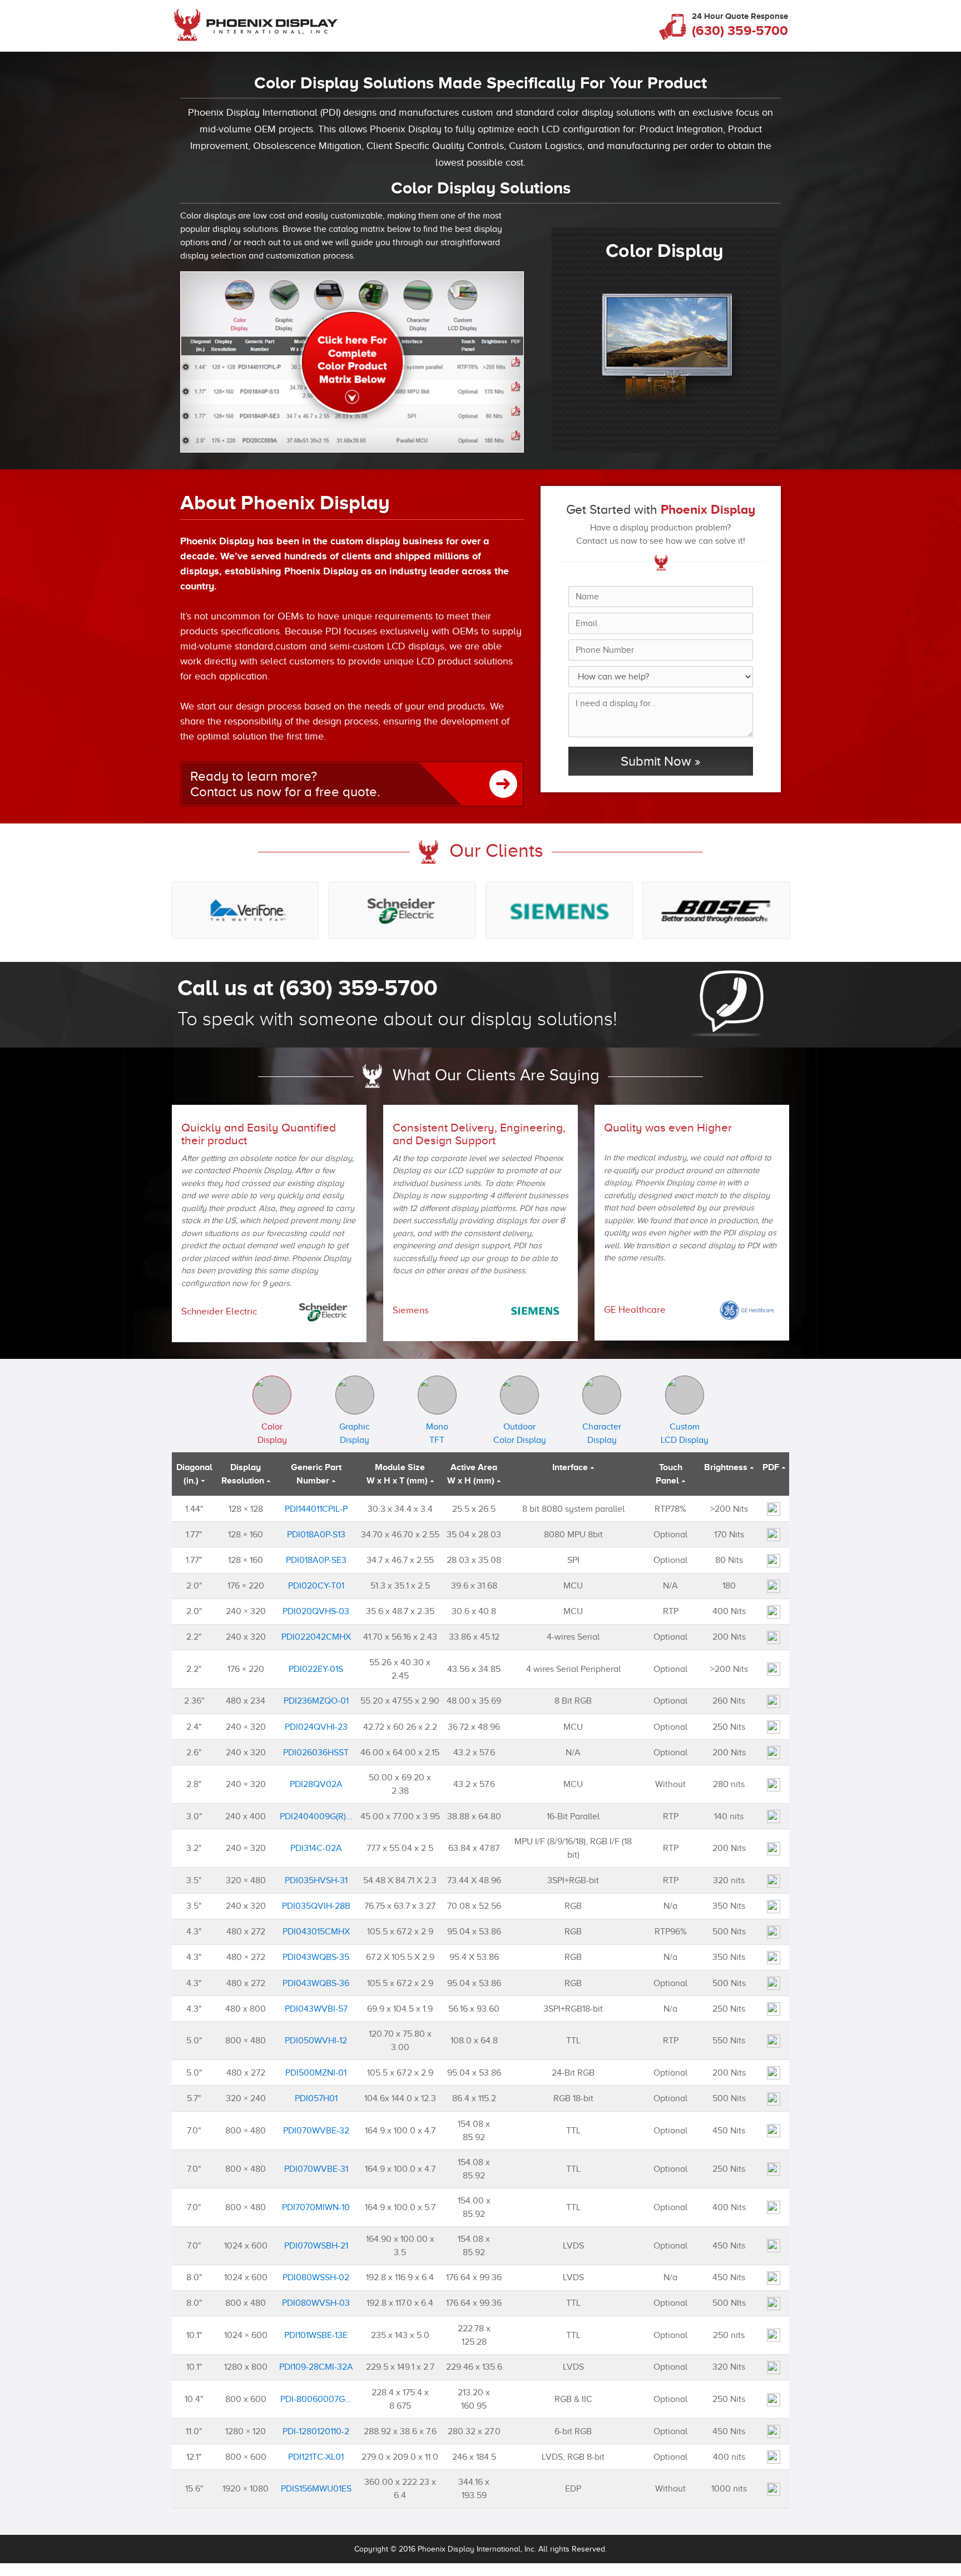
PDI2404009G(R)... (316, 1816)
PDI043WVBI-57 (316, 2009)
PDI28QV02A (316, 1784)
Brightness (726, 1467)
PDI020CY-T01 (316, 1586)
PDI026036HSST (316, 1753)
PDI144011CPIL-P (316, 1509)
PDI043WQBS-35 (316, 1957)
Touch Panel (669, 1474)
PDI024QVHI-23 (316, 1727)
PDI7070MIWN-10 (316, 2207)
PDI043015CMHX (316, 1932)
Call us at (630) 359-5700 (308, 988)
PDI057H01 (316, 2098)
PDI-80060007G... (316, 2399)
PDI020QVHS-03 (316, 1611)
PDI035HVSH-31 (316, 1880)
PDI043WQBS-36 (316, 1983)
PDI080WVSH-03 (316, 2303)
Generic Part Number (316, 1474)
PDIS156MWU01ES (316, 2489)
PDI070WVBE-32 (316, 2131)
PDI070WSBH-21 (316, 2246)
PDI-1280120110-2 (316, 2431)
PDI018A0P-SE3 (316, 1560)
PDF (771, 1467)
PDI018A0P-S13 (316, 1535)
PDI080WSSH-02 (316, 2277)
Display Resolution (243, 1474)
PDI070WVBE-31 (316, 2169)
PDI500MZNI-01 (316, 2073)
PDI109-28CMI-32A (316, 2367)
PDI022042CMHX (316, 1637)
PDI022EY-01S (316, 1669)
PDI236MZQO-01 (316, 1701)
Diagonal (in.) (194, 1474)
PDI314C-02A (316, 1848)
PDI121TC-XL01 (316, 2457)
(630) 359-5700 (740, 31)
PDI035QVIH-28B (316, 1906)
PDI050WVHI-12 (316, 2041)
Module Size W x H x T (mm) (397, 1474)
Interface (570, 1467)
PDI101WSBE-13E (316, 2335)
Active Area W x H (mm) (472, 1474)
